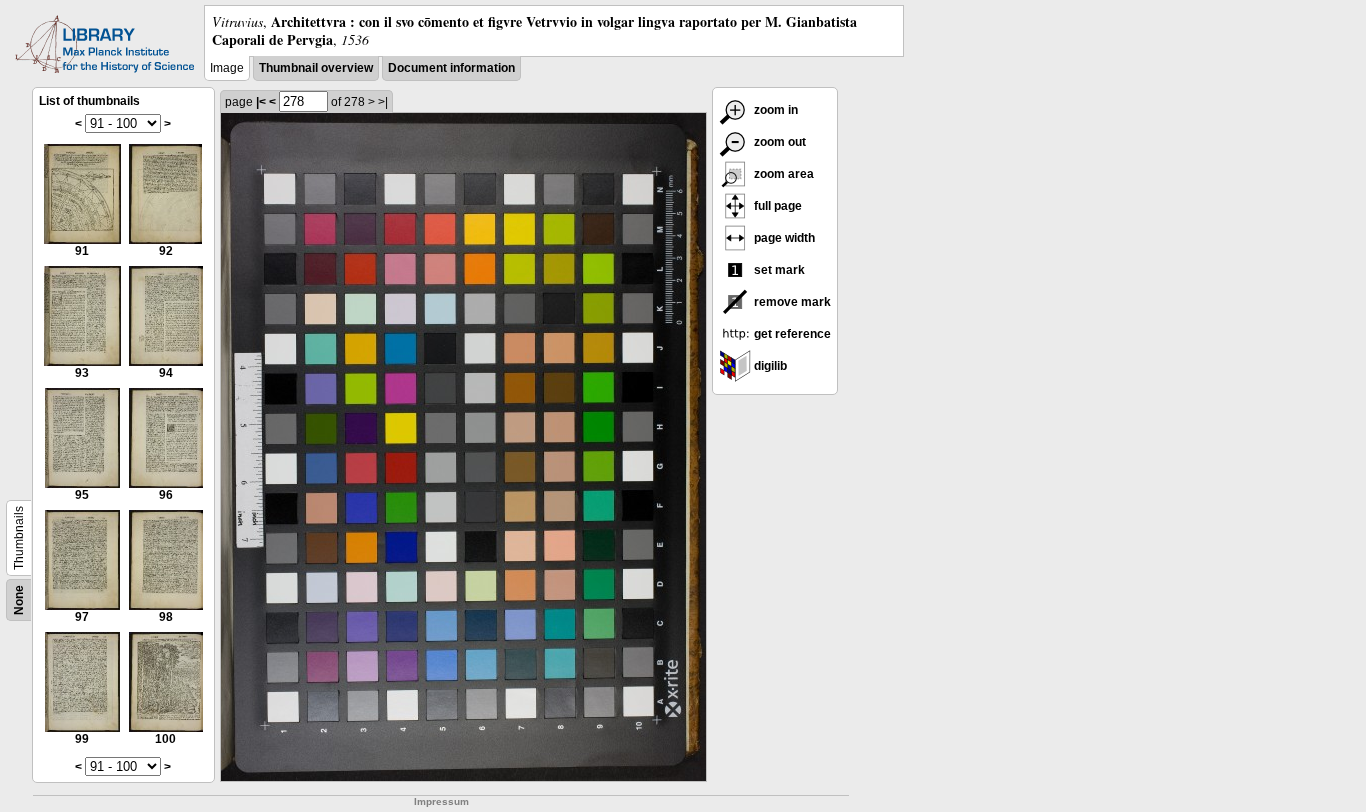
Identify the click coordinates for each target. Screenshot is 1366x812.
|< (261, 102)
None (19, 600)
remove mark (791, 302)
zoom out (778, 142)
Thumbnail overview (316, 68)
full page (776, 206)
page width (783, 238)
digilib (769, 366)
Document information (451, 68)
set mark (778, 270)
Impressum (441, 801)
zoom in (774, 110)
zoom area (782, 174)
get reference (791, 334)
